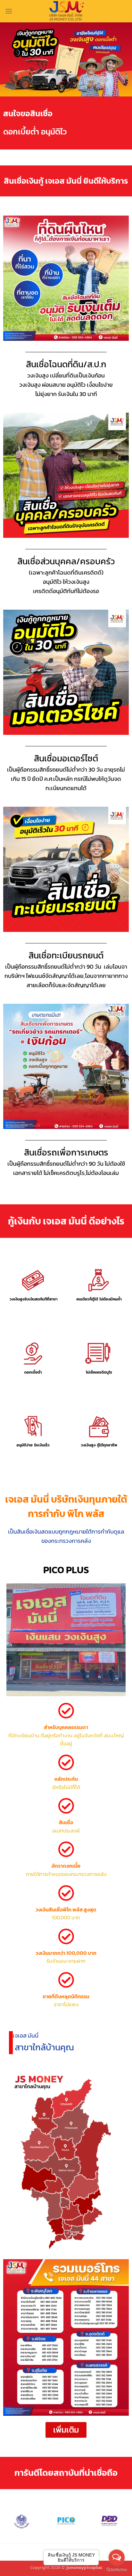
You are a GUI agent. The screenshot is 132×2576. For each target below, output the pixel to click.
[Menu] (9, 11)
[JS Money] (66, 11)
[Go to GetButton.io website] (117, 2570)
